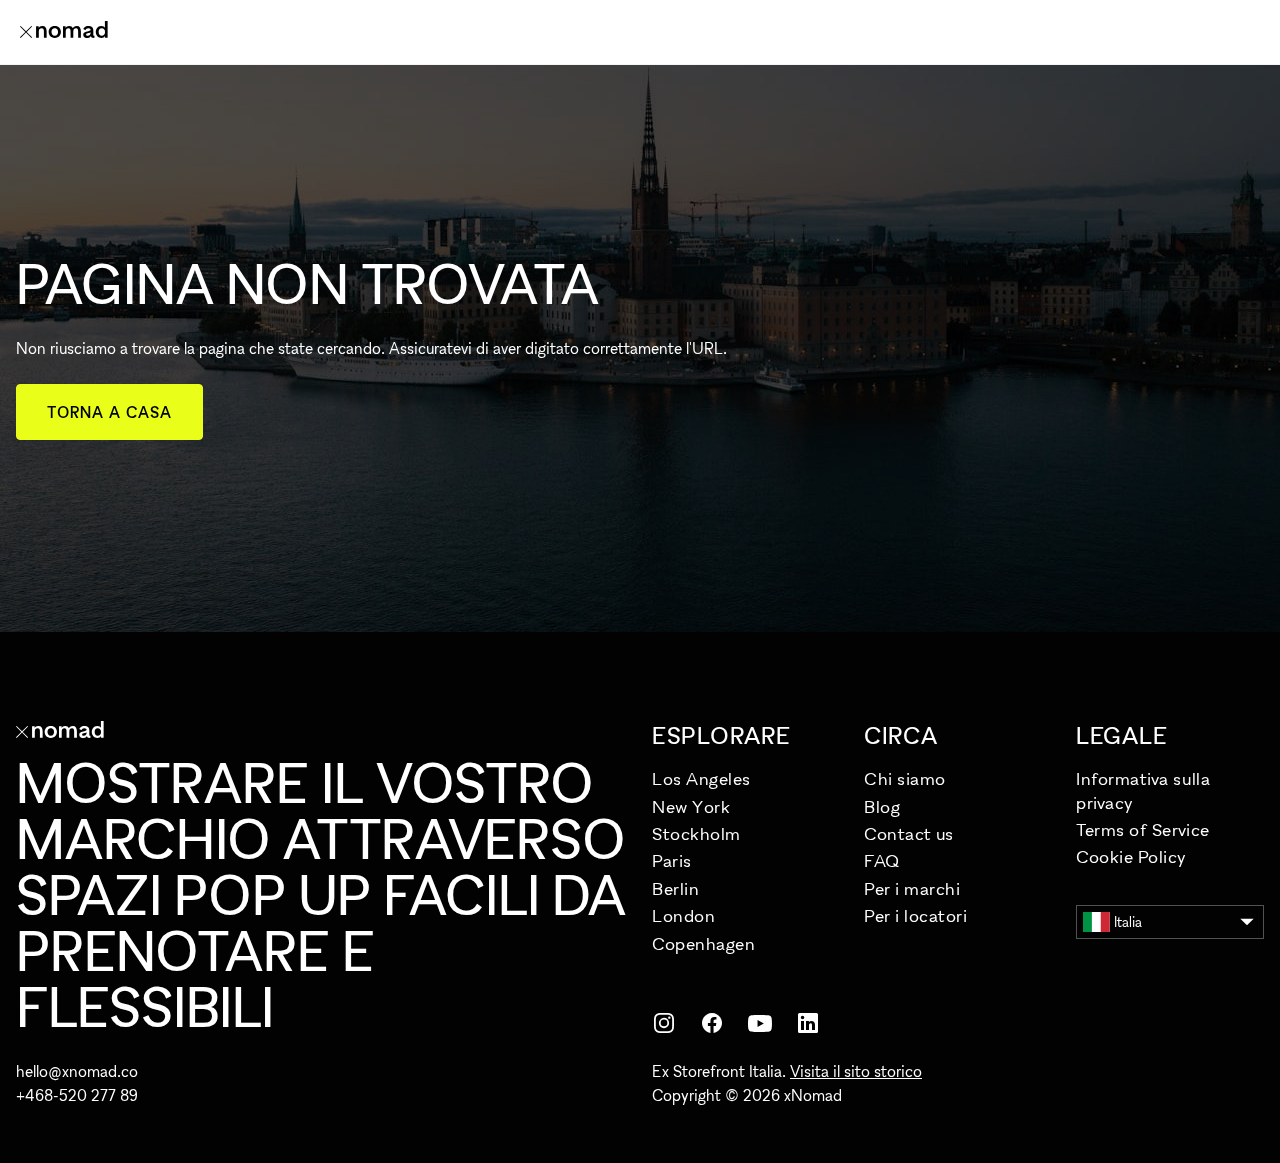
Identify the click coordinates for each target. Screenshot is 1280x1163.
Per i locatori (916, 915)
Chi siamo (905, 778)
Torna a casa (109, 412)
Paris (672, 860)
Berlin (675, 888)
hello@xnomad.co (77, 1071)
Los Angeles (701, 778)
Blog (882, 806)
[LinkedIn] (808, 1023)
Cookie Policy (1131, 856)
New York (691, 806)
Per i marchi (912, 888)
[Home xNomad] (64, 32)
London (683, 915)
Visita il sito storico (856, 1071)
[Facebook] (712, 1023)
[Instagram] (664, 1023)
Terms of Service (1143, 829)
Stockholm (696, 833)
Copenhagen (703, 943)
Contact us (908, 833)
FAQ (882, 860)
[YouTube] (760, 1023)
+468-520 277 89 (77, 1095)
